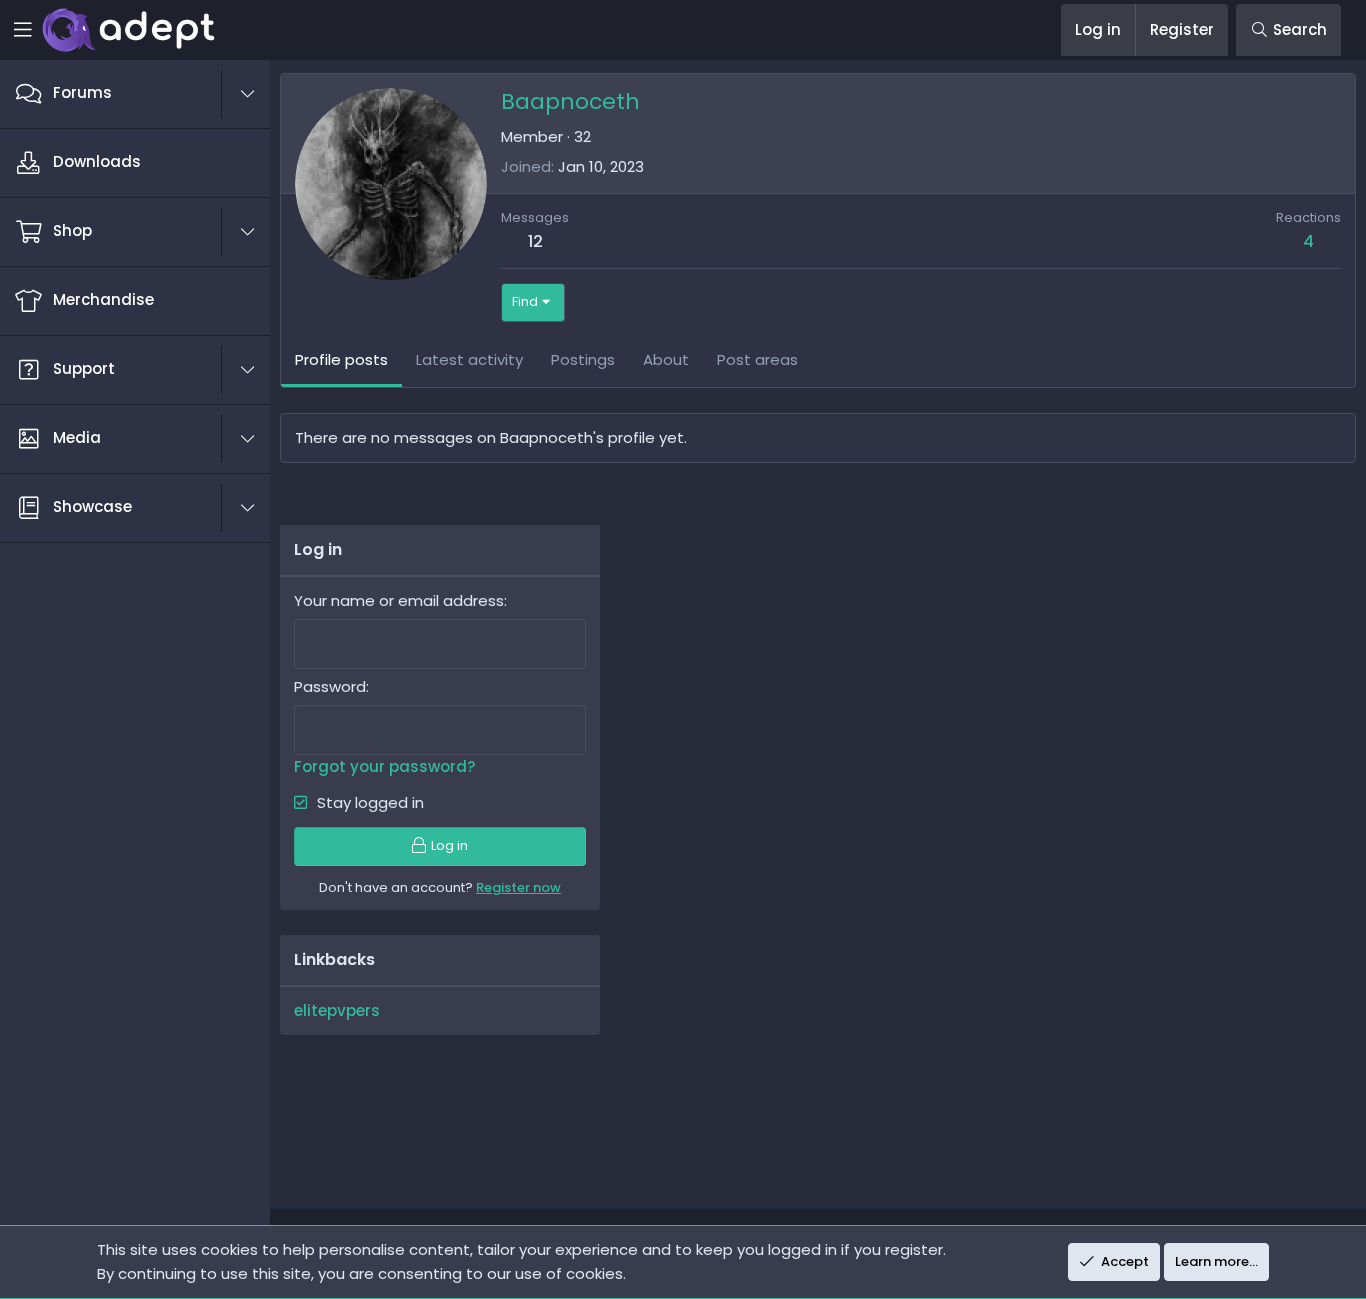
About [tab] (666, 359)
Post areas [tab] (757, 359)
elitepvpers (337, 1010)
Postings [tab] (583, 359)
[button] (258, 94)
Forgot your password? (384, 766)
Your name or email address (399, 600)
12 (535, 241)
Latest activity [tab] (469, 359)
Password (330, 686)
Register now (518, 887)
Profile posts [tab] (341, 359)
